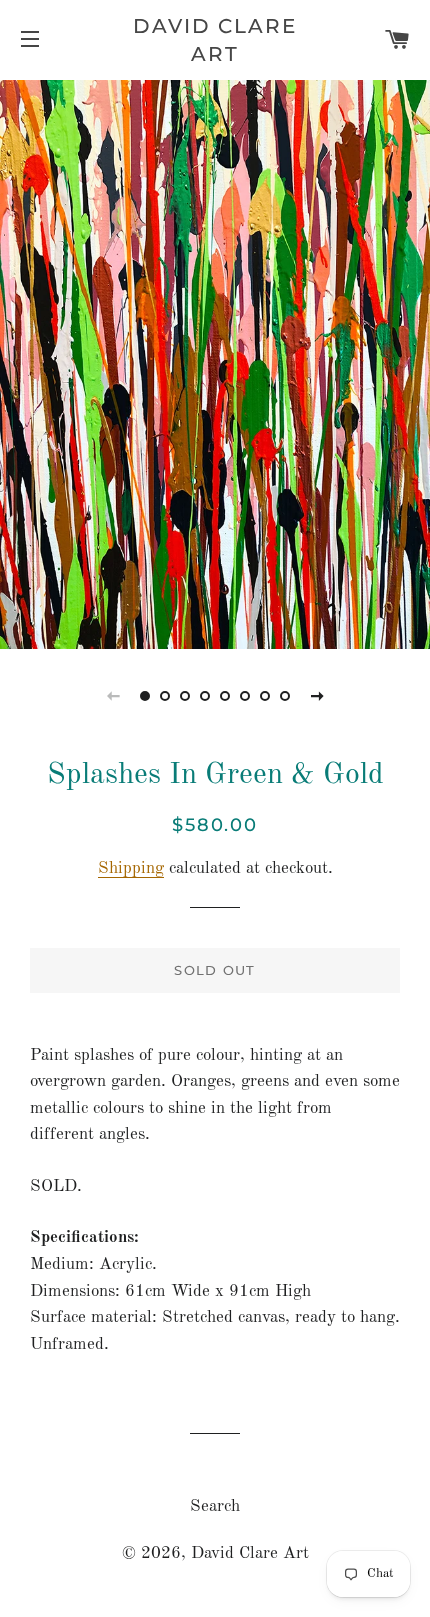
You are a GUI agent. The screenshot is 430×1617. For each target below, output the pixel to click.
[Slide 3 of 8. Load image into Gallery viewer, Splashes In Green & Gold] (185, 696)
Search (215, 1506)
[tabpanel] (215, 362)
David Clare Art (215, 40)
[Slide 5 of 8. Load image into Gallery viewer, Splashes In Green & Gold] (225, 696)
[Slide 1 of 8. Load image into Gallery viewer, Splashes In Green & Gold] (145, 696)
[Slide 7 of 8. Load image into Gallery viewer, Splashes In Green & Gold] (265, 696)
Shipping (131, 868)
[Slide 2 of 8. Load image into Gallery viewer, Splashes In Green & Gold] (165, 696)
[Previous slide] (113, 696)
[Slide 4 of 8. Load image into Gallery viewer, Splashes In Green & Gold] (205, 696)
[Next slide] (317, 696)
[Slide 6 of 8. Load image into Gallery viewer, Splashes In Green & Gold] (245, 696)
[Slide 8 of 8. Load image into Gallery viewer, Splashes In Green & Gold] (285, 696)
